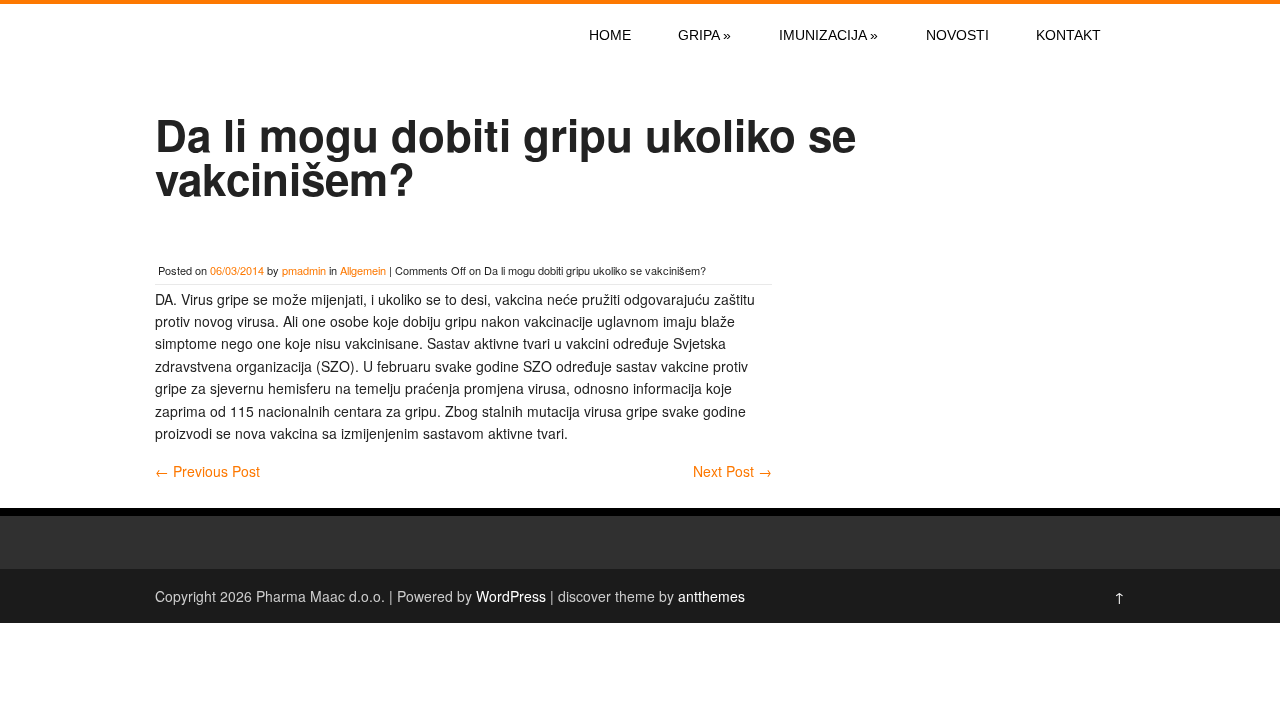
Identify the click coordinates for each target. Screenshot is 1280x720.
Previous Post (207, 471)
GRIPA (704, 35)
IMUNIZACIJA (828, 35)
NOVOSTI (957, 35)
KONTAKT (1068, 35)
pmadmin (304, 270)
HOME (610, 35)
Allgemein (363, 270)
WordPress (511, 596)
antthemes (711, 596)
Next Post (732, 471)
